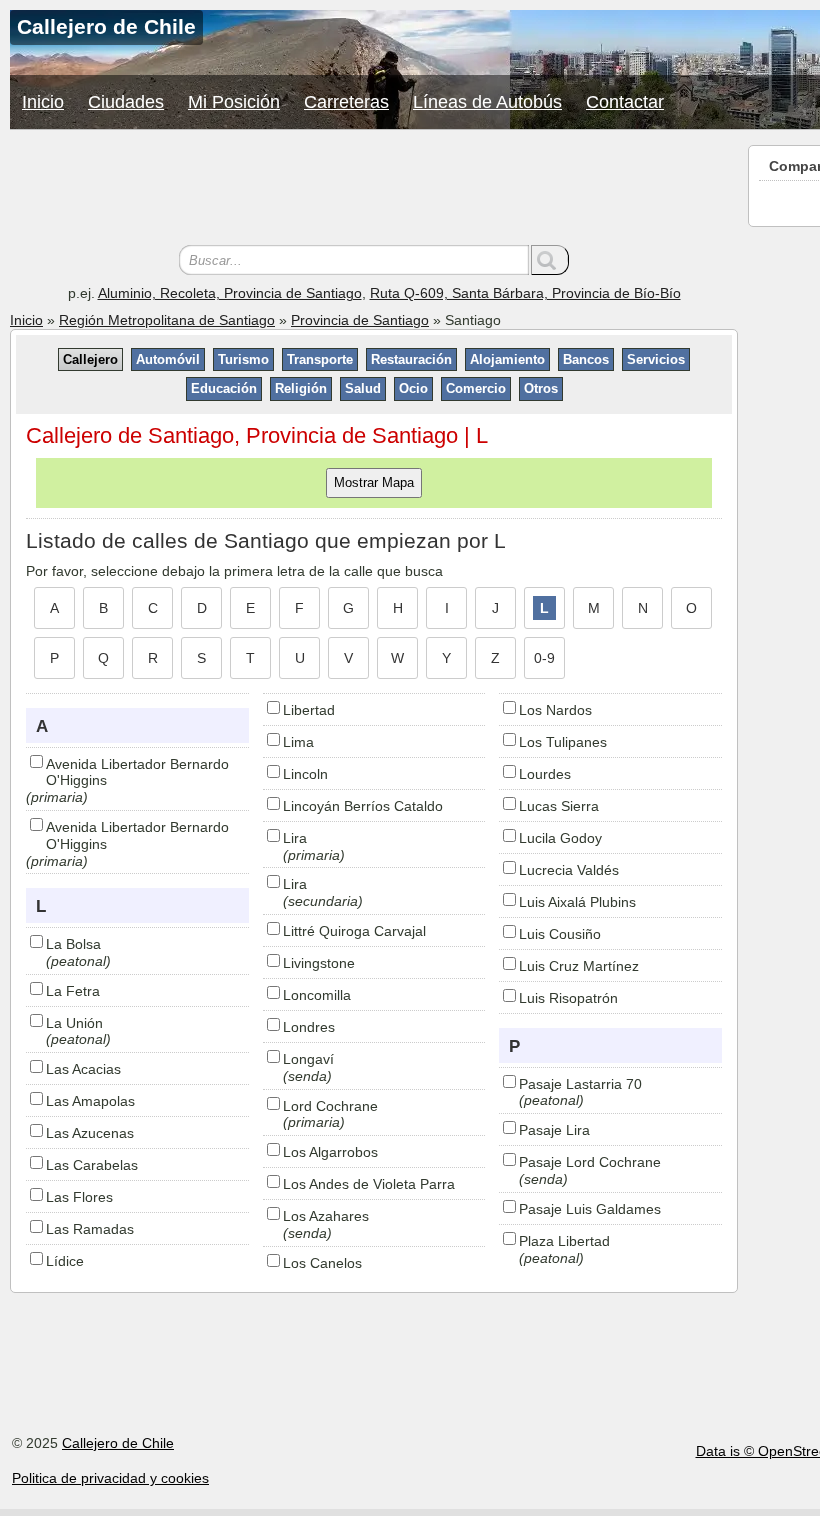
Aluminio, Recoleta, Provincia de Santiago (230, 293)
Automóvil (168, 359)
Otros (541, 388)
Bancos (586, 359)
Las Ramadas (90, 1229)
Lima (298, 742)
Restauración (411, 359)
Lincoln (305, 774)
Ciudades (126, 102)
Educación (224, 388)
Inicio (43, 102)
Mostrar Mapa (374, 482)
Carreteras (346, 102)
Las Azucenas (90, 1133)
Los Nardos (555, 710)
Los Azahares (326, 1216)
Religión (301, 388)
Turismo (243, 359)
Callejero (90, 359)
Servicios (656, 359)
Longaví (308, 1059)
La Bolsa (73, 944)
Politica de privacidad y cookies (110, 1478)
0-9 (544, 658)
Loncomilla (317, 995)
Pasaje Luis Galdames (590, 1209)
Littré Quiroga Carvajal (354, 931)
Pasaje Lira (554, 1130)
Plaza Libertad (564, 1241)
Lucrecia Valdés (569, 870)
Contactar (625, 102)
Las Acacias (83, 1069)
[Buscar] (550, 260)
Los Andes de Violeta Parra (369, 1184)
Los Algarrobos (330, 1152)
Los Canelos (322, 1263)
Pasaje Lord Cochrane (590, 1162)
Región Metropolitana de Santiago (167, 320)
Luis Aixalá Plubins (577, 902)
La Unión (74, 1023)
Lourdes (545, 774)
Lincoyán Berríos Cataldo (363, 806)
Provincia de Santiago (360, 320)
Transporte (320, 359)
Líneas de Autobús (487, 102)
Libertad (309, 710)
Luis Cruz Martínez (579, 966)
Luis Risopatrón (568, 998)
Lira (295, 838)
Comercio (476, 388)
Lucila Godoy (560, 838)
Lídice (65, 1261)
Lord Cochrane (330, 1106)
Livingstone (319, 963)
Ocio (413, 388)
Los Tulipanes (563, 742)
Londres (309, 1027)
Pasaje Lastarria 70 (580, 1084)
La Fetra (73, 991)
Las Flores (79, 1197)
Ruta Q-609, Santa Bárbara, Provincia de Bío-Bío (525, 293)
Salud (363, 388)
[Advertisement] (374, 190)
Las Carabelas (92, 1165)
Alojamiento (507, 359)
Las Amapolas (90, 1101)
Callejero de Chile (118, 1443)
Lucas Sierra (559, 806)
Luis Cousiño (560, 934)
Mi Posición (234, 102)
